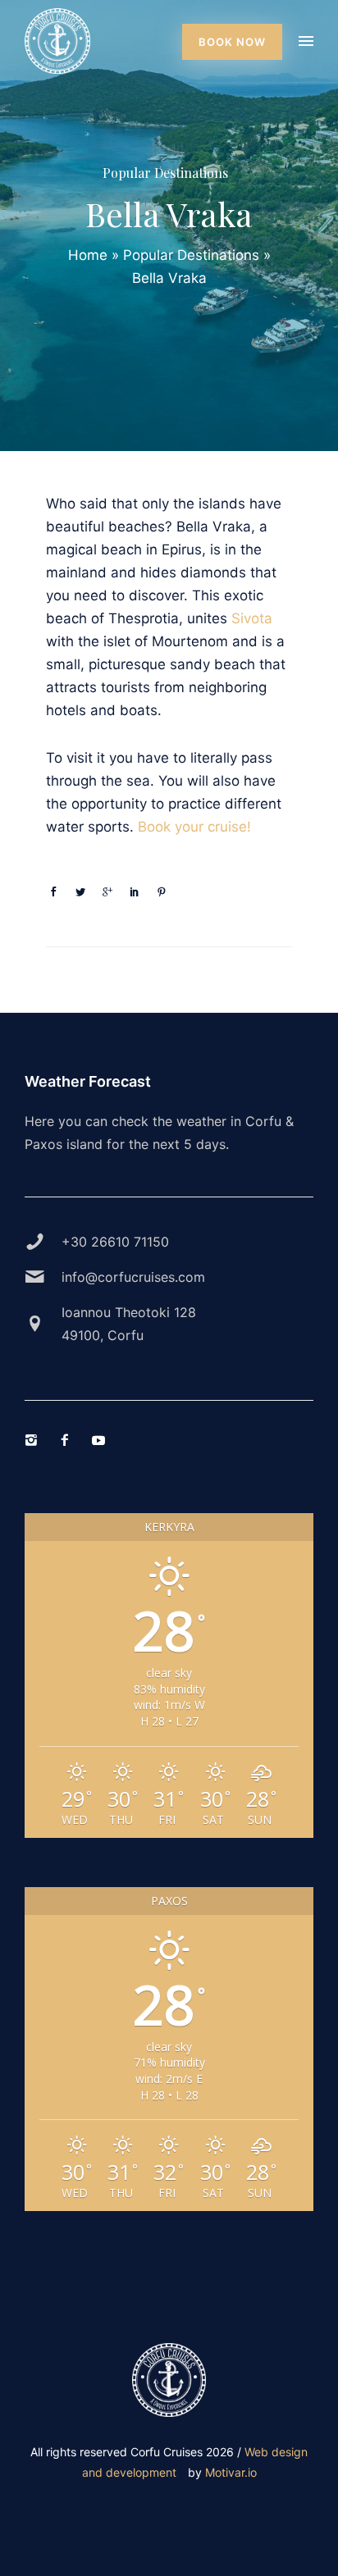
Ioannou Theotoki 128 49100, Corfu (129, 1324)
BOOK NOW (232, 42)
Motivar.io (231, 2472)
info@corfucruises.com (133, 1277)
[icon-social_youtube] (103, 1441)
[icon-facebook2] (69, 1441)
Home (88, 255)
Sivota (252, 618)
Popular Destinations (165, 173)
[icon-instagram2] (35, 1441)
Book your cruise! (194, 827)
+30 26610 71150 (115, 1242)
